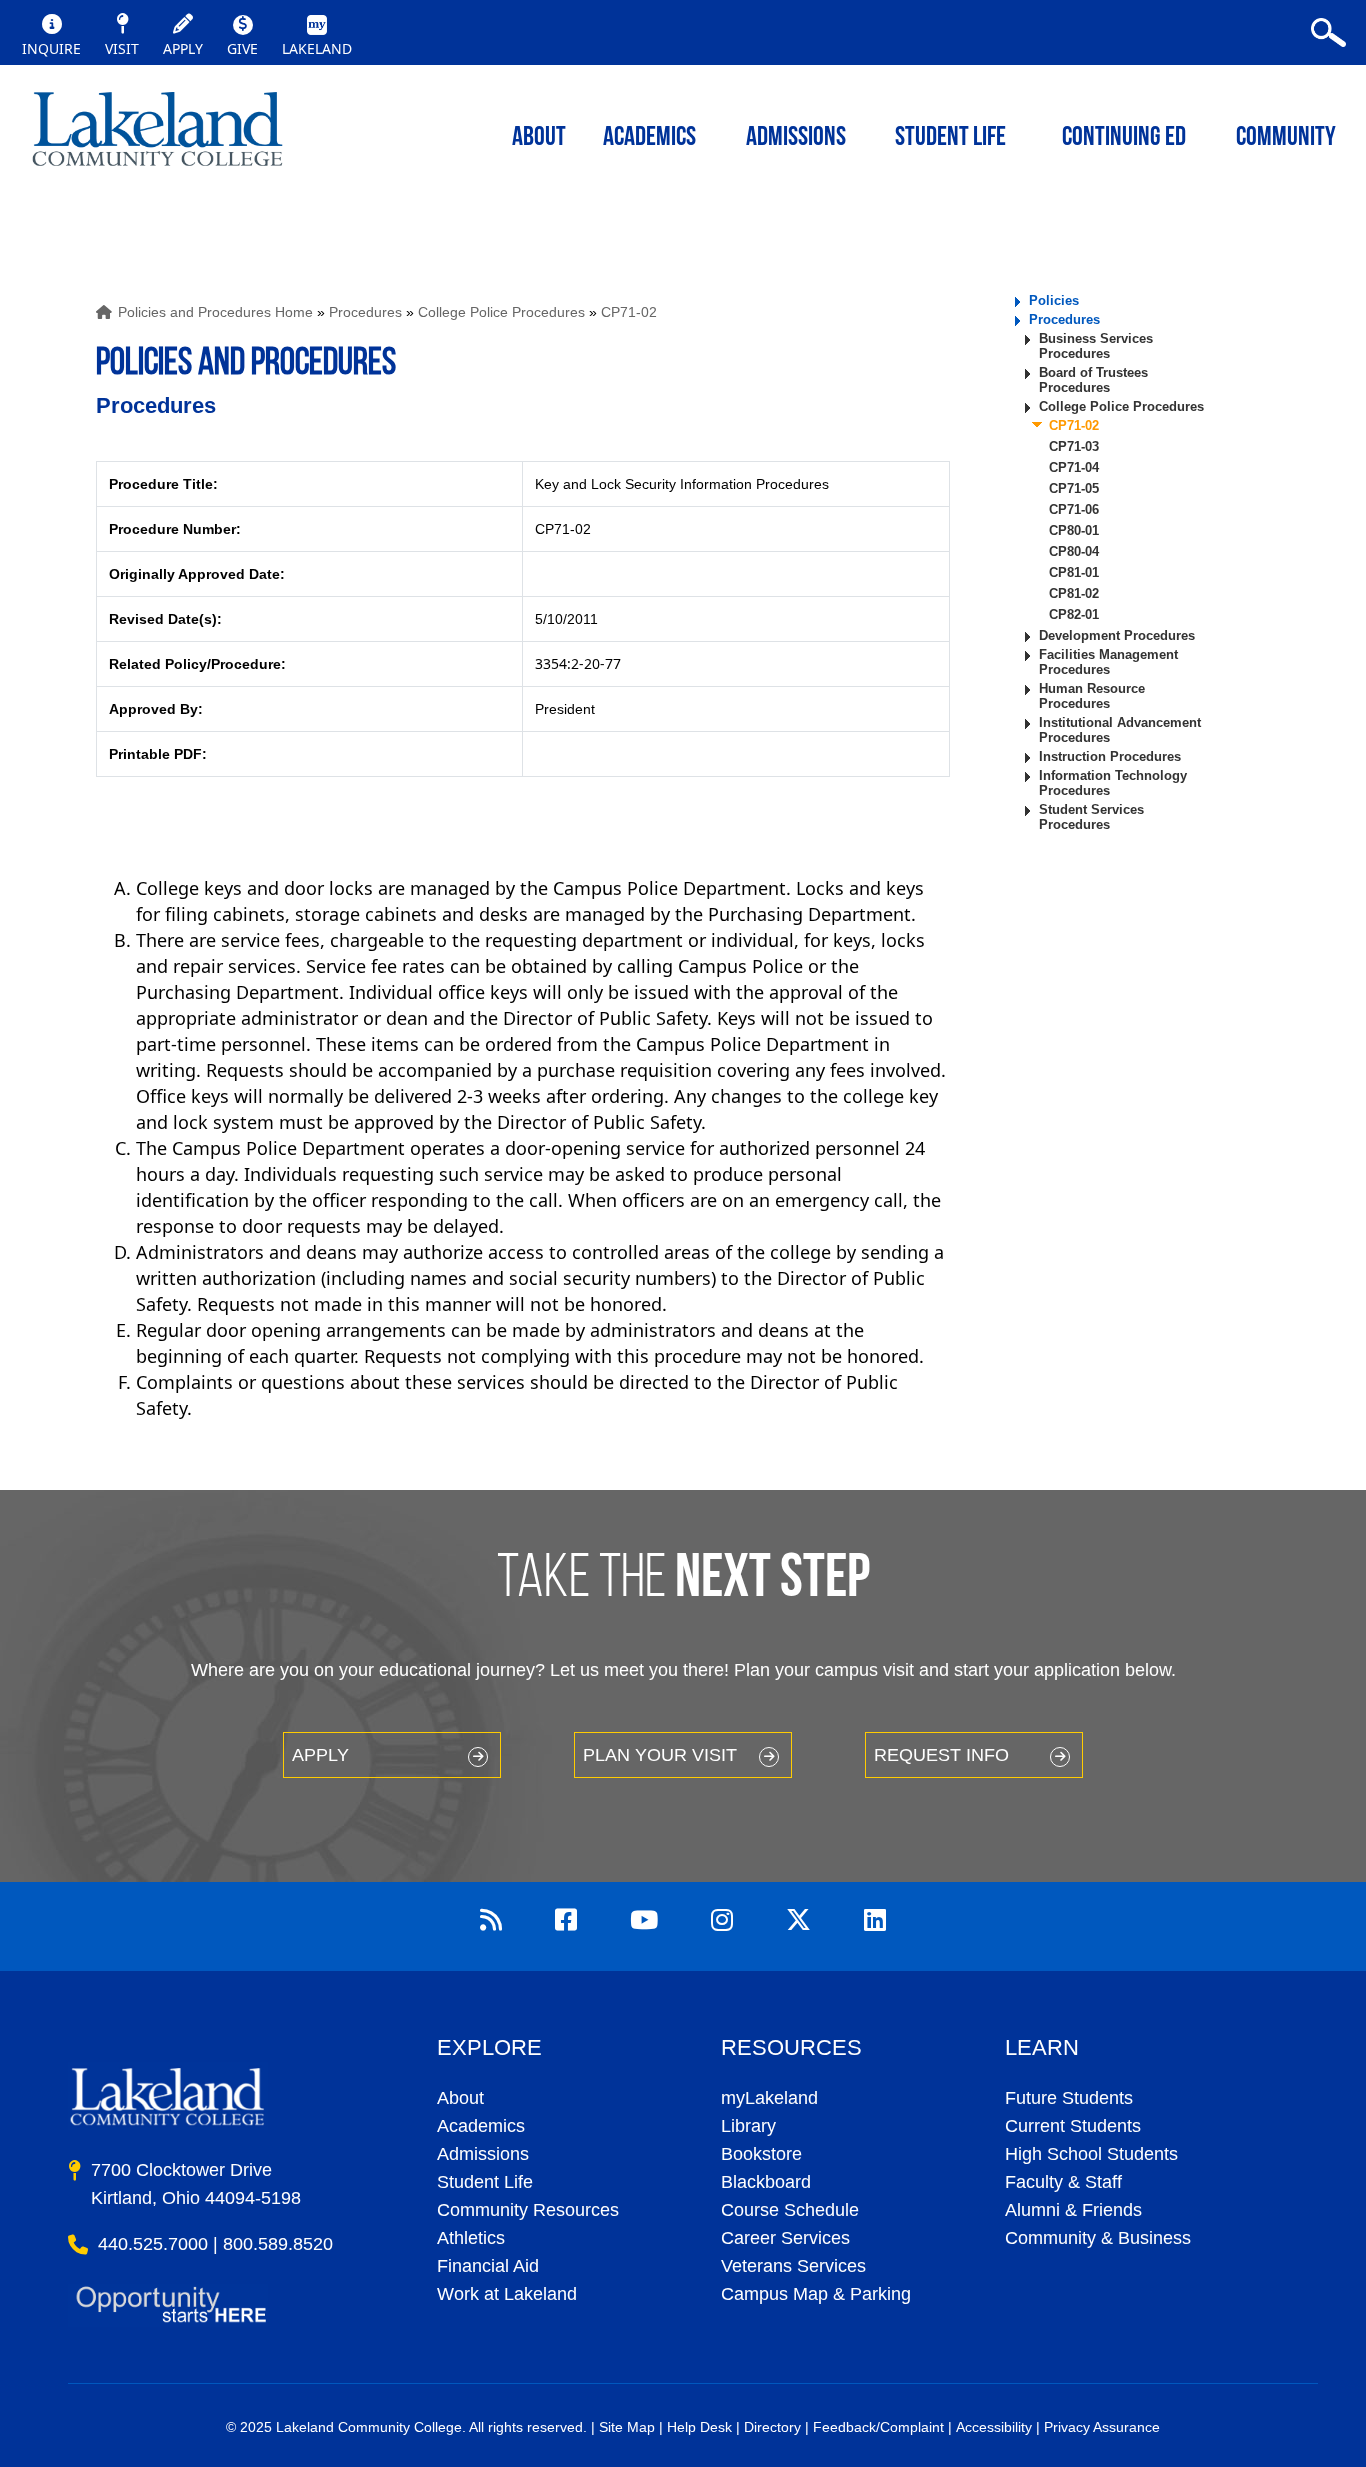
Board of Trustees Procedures (1093, 380)
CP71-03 (1074, 446)
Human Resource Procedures (1092, 696)
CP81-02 (1074, 593)
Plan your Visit (660, 1755)
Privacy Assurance (1102, 2427)
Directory (772, 2427)
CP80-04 (1074, 551)
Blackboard (766, 2182)
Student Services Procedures (1091, 817)
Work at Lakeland (507, 2294)
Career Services (785, 2238)
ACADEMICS (649, 138)
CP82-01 (1074, 614)
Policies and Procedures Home (215, 312)
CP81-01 (1074, 572)
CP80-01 (1074, 530)
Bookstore (761, 2154)
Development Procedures (1117, 635)
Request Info (941, 1755)
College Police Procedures (501, 312)
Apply (320, 1755)
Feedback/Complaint (878, 2427)
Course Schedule (790, 2210)
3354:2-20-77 (578, 663)
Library (748, 2126)
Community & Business (1098, 2238)
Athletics (471, 2238)
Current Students (1073, 2126)
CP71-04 (1074, 467)
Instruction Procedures (1110, 756)
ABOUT (539, 138)
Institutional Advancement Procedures (1120, 730)
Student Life (950, 138)
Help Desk (699, 2427)
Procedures (365, 312)
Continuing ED (1124, 138)
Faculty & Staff (1063, 2182)
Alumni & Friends (1073, 2210)
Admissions (796, 138)
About (460, 2098)
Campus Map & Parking (816, 2294)
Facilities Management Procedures (1108, 662)
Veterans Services (793, 2266)
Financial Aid (488, 2266)
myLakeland (157, 135)
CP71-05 (1074, 488)
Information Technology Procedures (1113, 783)
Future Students (1069, 2098)
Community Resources (528, 2210)
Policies (1054, 300)
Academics (481, 2126)
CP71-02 (629, 312)
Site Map (627, 2427)
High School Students (1091, 2154)
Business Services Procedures (1096, 346)
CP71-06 (1074, 509)
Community (1286, 138)
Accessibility (994, 2427)
